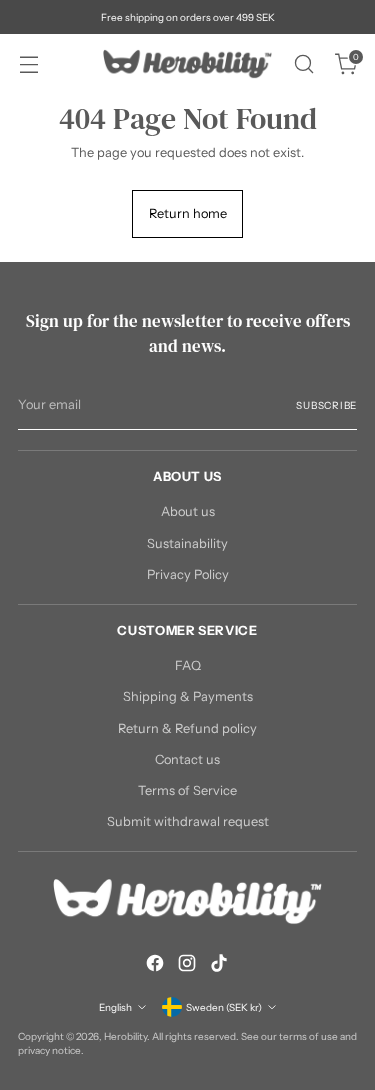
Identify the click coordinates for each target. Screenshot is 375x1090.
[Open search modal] (303, 64)
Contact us (187, 759)
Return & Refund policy (187, 728)
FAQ (188, 665)
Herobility (125, 1036)
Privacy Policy (188, 574)
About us (188, 511)
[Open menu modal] (28, 64)
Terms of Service (187, 790)
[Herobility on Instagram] (187, 965)
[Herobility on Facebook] (155, 965)
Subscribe (326, 405)
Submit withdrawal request (188, 821)
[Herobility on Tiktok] (219, 965)
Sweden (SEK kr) (224, 1007)
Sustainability (187, 543)
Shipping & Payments (188, 696)
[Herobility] (188, 64)
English (115, 1007)
